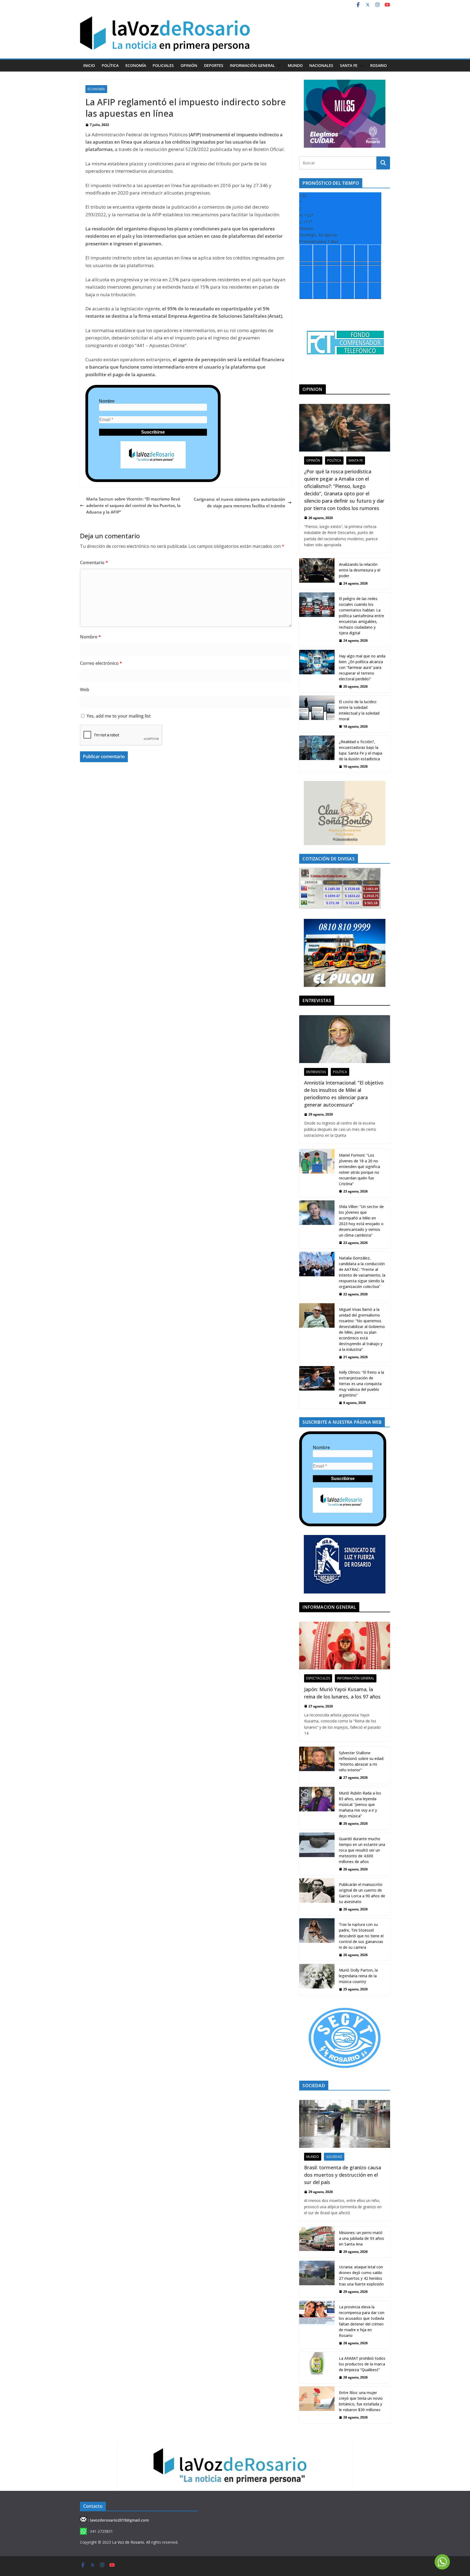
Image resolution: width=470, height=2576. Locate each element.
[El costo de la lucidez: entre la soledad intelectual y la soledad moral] (317, 714)
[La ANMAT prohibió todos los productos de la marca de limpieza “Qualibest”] (317, 2368)
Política (110, 65)
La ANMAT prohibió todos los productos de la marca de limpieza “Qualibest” (362, 2364)
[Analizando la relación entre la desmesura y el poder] (317, 574)
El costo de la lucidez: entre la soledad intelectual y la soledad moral (359, 710)
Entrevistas (316, 1072)
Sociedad (334, 2157)
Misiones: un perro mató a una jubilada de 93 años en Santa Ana (361, 2238)
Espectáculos (318, 1678)
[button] (278, 66)
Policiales (163, 65)
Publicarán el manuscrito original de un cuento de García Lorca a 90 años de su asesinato (362, 1893)
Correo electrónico (101, 663)
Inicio (89, 65)
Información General (252, 65)
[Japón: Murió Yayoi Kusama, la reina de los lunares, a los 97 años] (345, 1646)
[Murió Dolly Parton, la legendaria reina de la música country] (317, 1979)
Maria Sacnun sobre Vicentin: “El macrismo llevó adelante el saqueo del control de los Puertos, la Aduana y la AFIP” (133, 505)
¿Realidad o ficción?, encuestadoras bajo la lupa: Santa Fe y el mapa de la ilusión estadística (361, 750)
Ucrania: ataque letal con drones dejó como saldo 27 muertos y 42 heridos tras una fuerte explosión (361, 2275)
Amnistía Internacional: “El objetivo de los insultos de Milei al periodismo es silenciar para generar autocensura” (344, 1094)
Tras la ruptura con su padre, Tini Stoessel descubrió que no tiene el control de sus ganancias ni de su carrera (361, 1936)
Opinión (189, 65)
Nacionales (321, 65)
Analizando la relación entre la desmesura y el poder (360, 570)
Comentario (94, 563)
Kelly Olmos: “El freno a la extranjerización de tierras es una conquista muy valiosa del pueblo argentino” (361, 1384)
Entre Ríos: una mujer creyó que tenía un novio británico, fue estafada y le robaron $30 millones (361, 2401)
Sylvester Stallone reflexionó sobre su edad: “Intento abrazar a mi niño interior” (361, 1761)
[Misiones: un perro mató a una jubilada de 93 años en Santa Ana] (317, 2242)
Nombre (107, 401)
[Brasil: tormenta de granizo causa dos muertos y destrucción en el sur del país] (345, 2124)
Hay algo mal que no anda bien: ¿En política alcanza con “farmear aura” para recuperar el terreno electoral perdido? (362, 667)
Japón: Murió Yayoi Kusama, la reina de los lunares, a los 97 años (342, 1693)
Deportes (214, 65)
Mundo (295, 65)
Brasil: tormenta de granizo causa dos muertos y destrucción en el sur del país (343, 2175)
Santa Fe (349, 65)
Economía (136, 65)
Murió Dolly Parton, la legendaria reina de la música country (358, 1976)
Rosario (378, 65)
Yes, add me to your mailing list (118, 716)
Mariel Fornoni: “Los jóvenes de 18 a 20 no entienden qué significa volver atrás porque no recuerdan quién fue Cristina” (359, 1169)
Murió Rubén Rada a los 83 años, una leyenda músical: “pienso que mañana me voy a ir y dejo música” (360, 1804)
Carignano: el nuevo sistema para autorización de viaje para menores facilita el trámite (239, 502)
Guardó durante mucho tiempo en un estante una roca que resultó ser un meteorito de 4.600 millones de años (362, 1850)
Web (85, 690)
